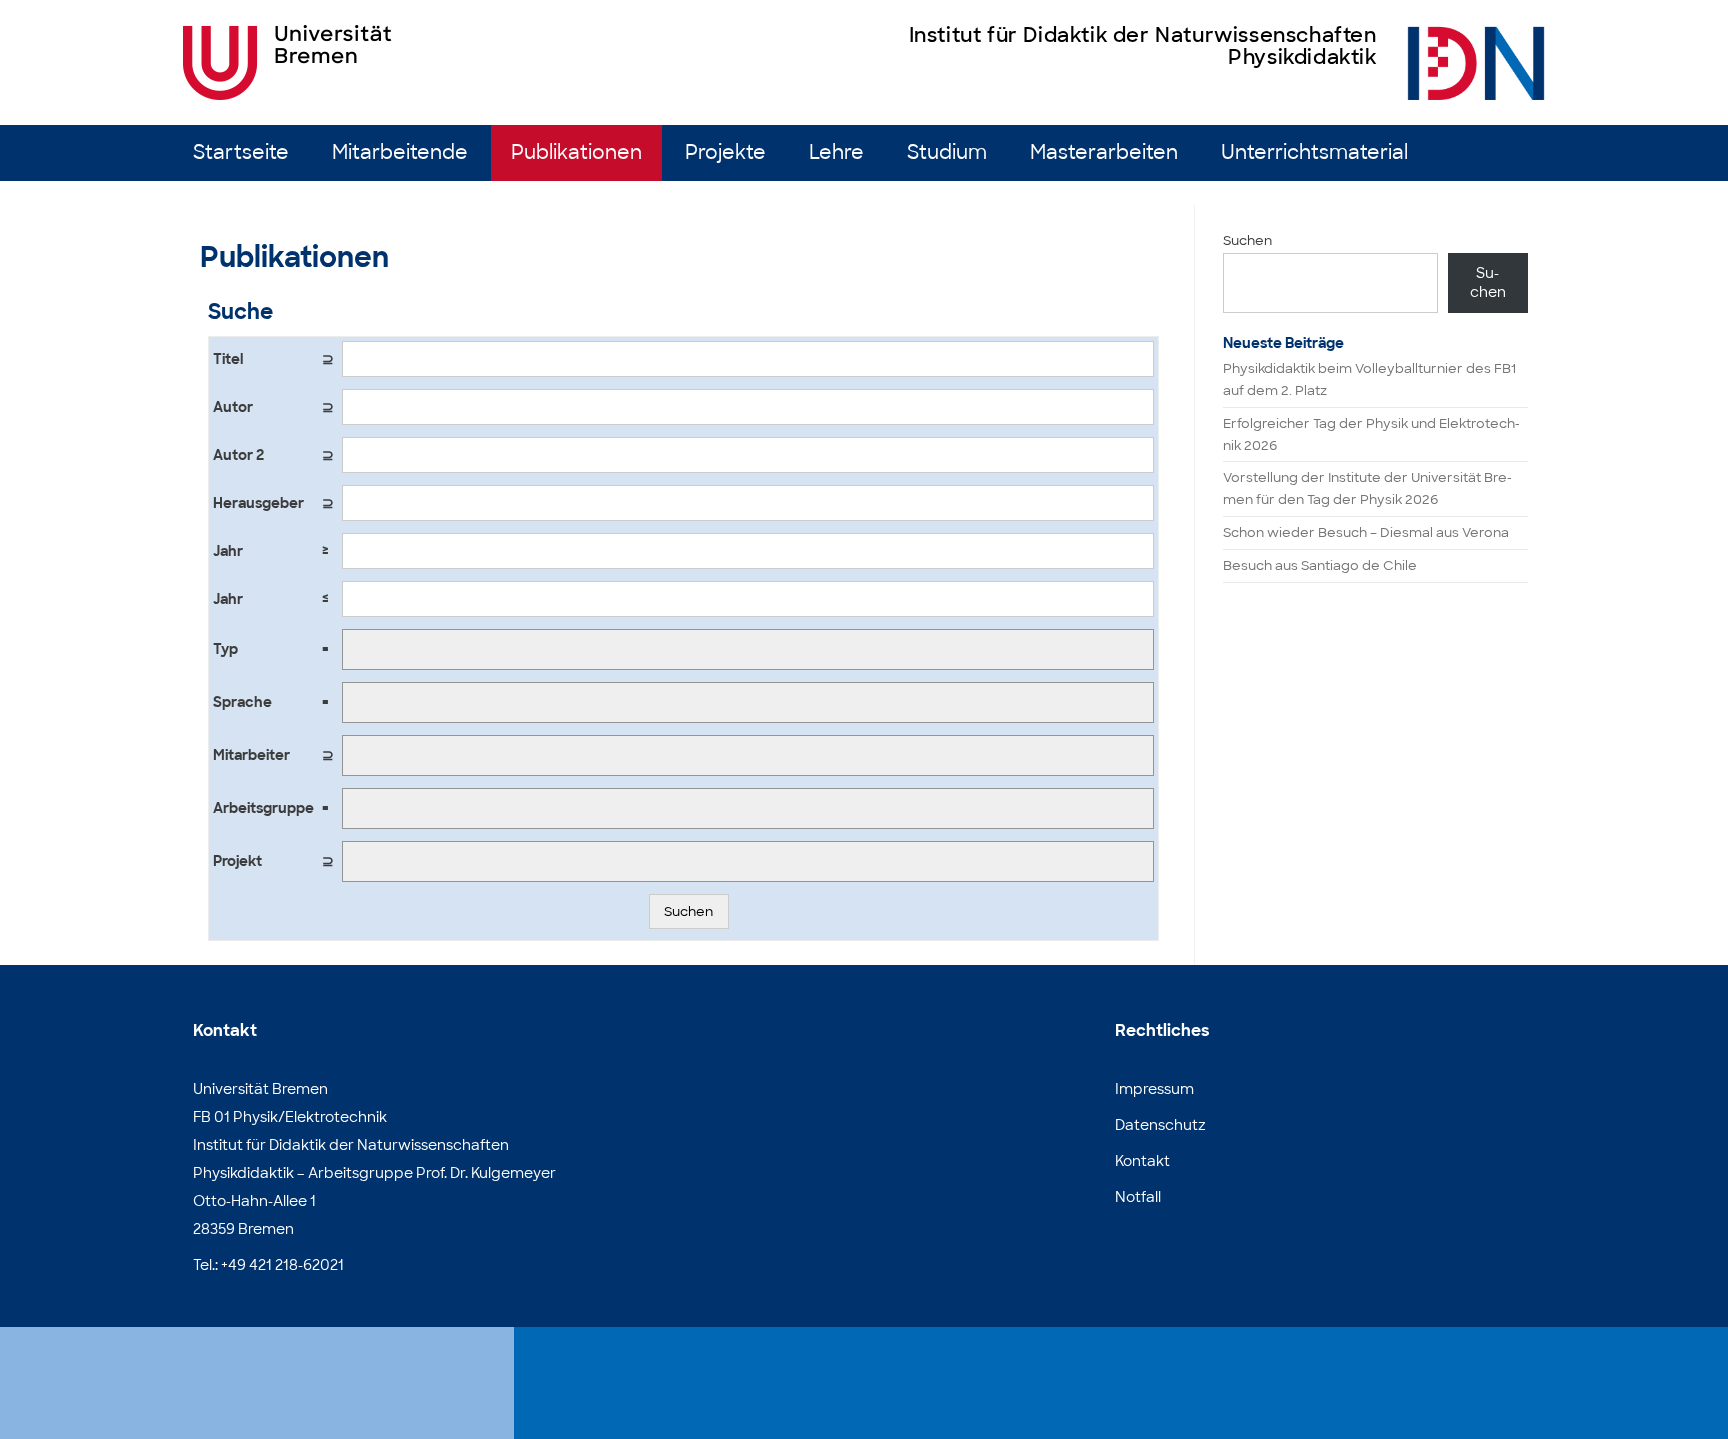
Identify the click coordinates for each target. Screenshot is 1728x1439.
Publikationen (576, 152)
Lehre (836, 152)
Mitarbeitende (400, 152)
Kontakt (1142, 1161)
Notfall (1138, 1197)
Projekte (725, 152)
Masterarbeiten (1104, 152)
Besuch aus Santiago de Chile (1320, 565)
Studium (947, 152)
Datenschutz (1160, 1125)
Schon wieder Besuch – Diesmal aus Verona (1366, 532)
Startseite (241, 152)
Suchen (688, 911)
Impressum (1154, 1089)
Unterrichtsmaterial (1314, 152)
